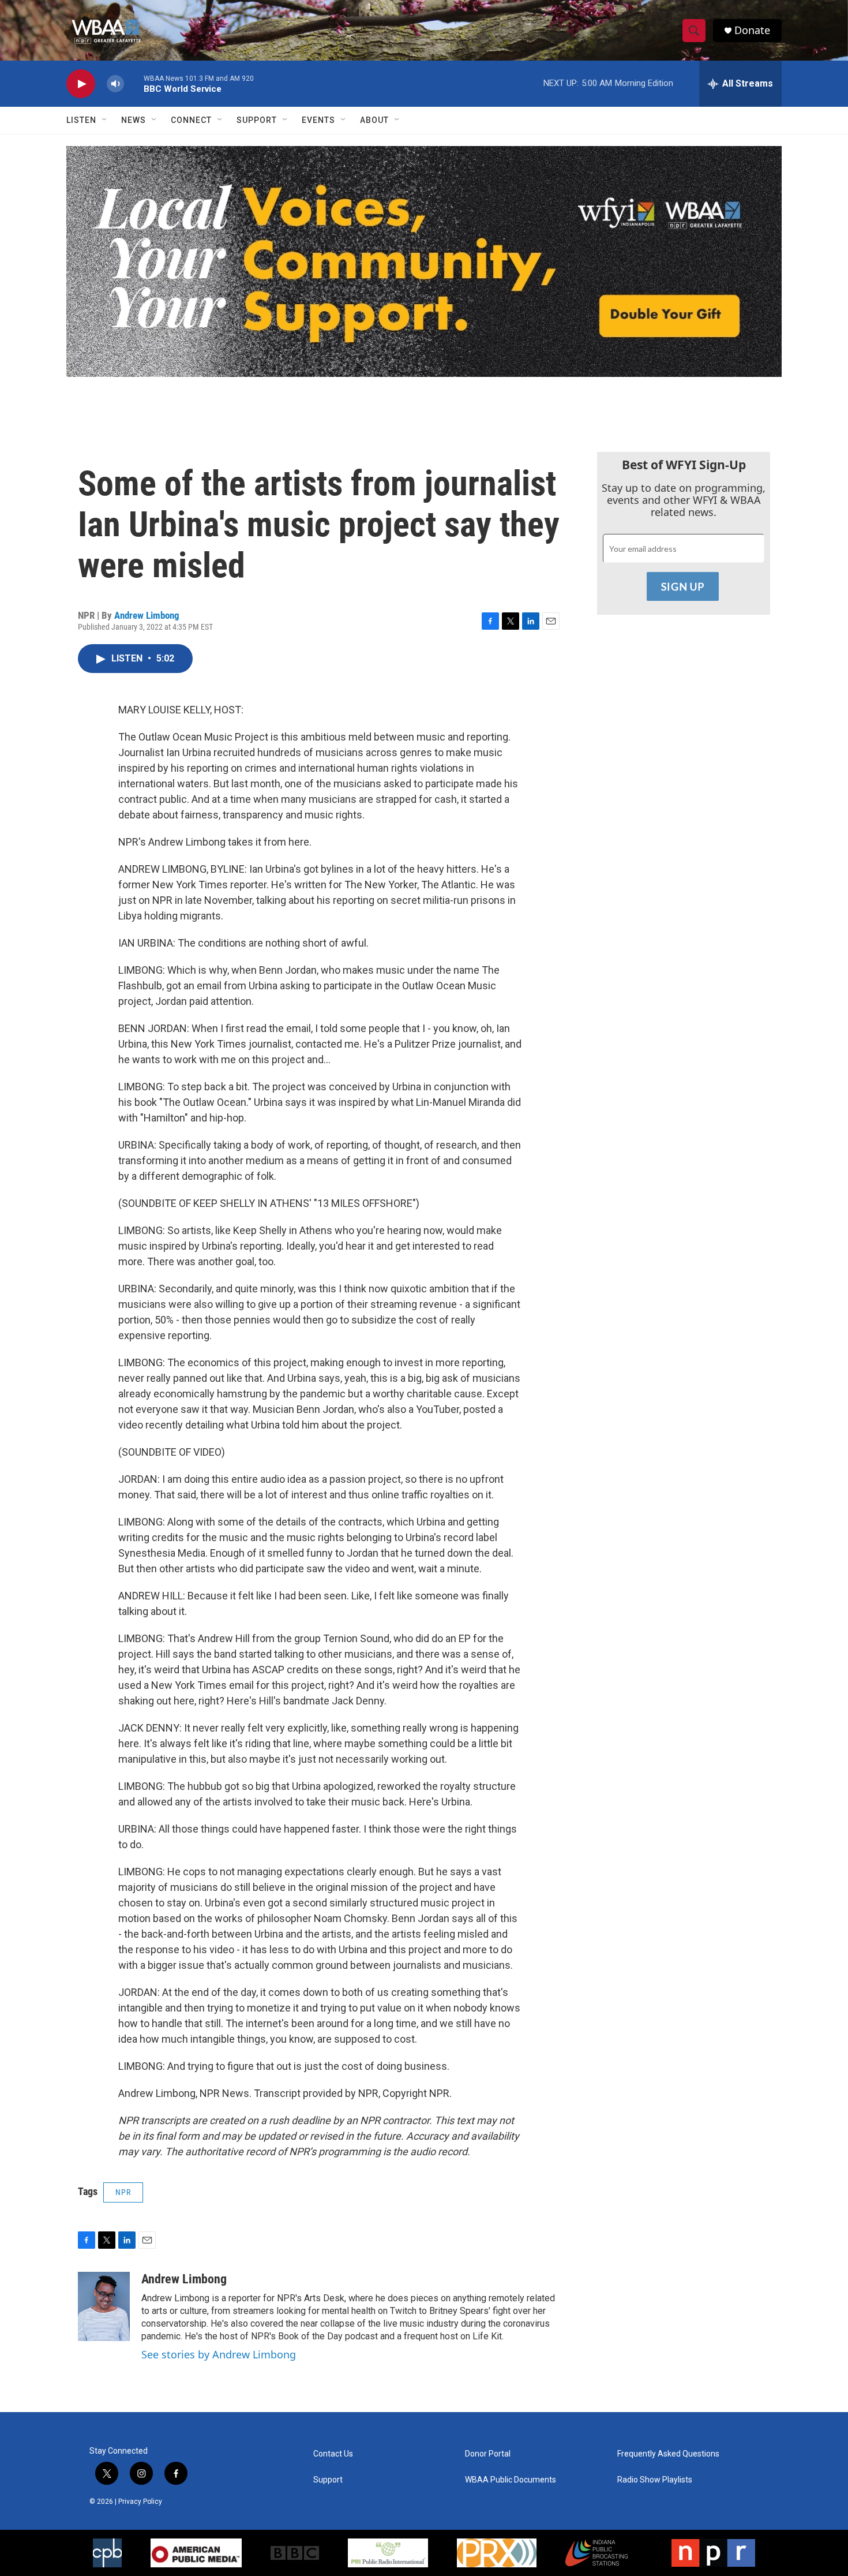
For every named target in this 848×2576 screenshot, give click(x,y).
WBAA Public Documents (511, 2480)
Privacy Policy (140, 2502)
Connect (191, 120)
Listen (81, 120)
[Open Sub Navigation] (105, 120)
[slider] (134, 83)
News (134, 120)
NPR (123, 2192)
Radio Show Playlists (655, 2480)
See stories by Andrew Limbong (219, 2354)
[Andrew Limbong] (104, 2306)
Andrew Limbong (147, 615)
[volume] (115, 84)
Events (318, 120)
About (374, 120)
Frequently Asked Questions (668, 2454)
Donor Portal (488, 2454)
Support (257, 120)
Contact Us (333, 2454)
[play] (81, 84)
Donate (752, 30)
